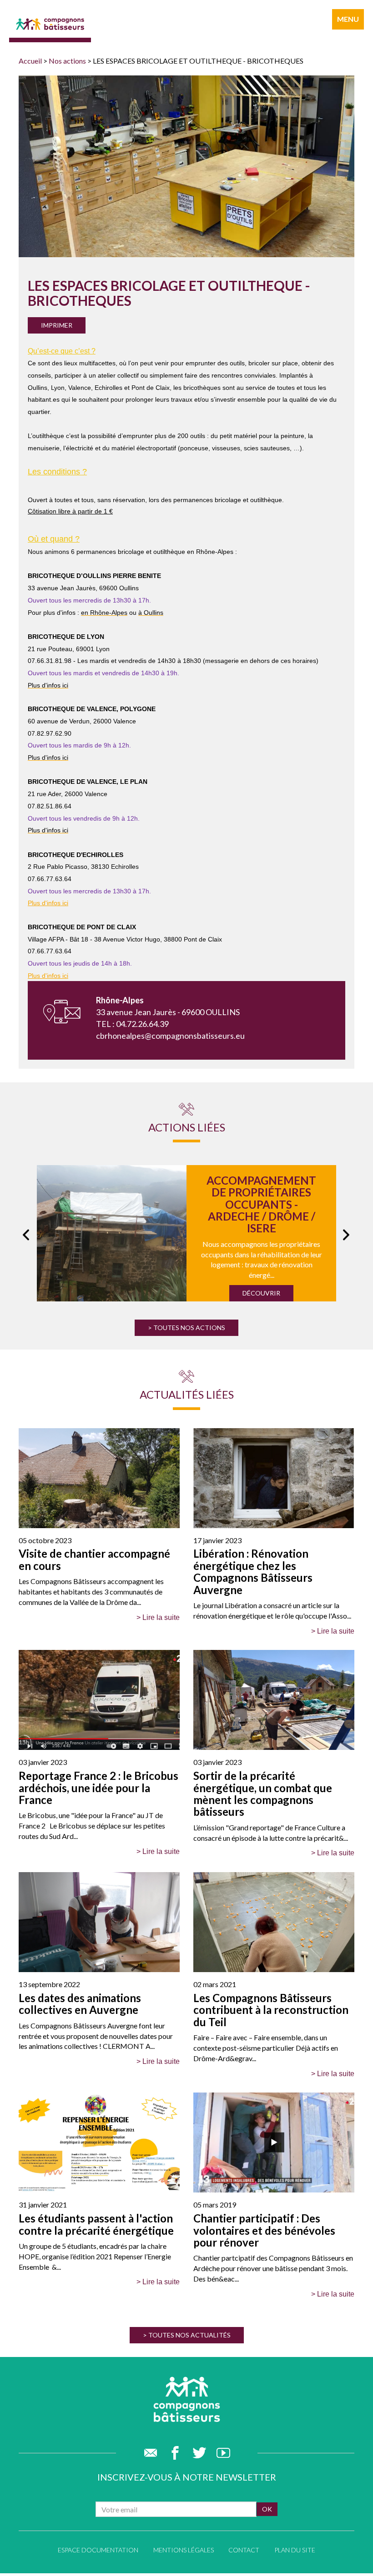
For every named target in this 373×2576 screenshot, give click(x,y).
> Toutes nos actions (186, 1328)
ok (267, 2509)
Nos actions (67, 61)
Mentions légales (184, 2550)
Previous (24, 1233)
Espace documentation (98, 2550)
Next (345, 1233)
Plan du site (295, 2550)
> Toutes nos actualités (187, 2335)
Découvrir (261, 1293)
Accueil (30, 61)
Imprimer (57, 325)
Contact (244, 2550)
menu (348, 19)
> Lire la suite (158, 1617)
